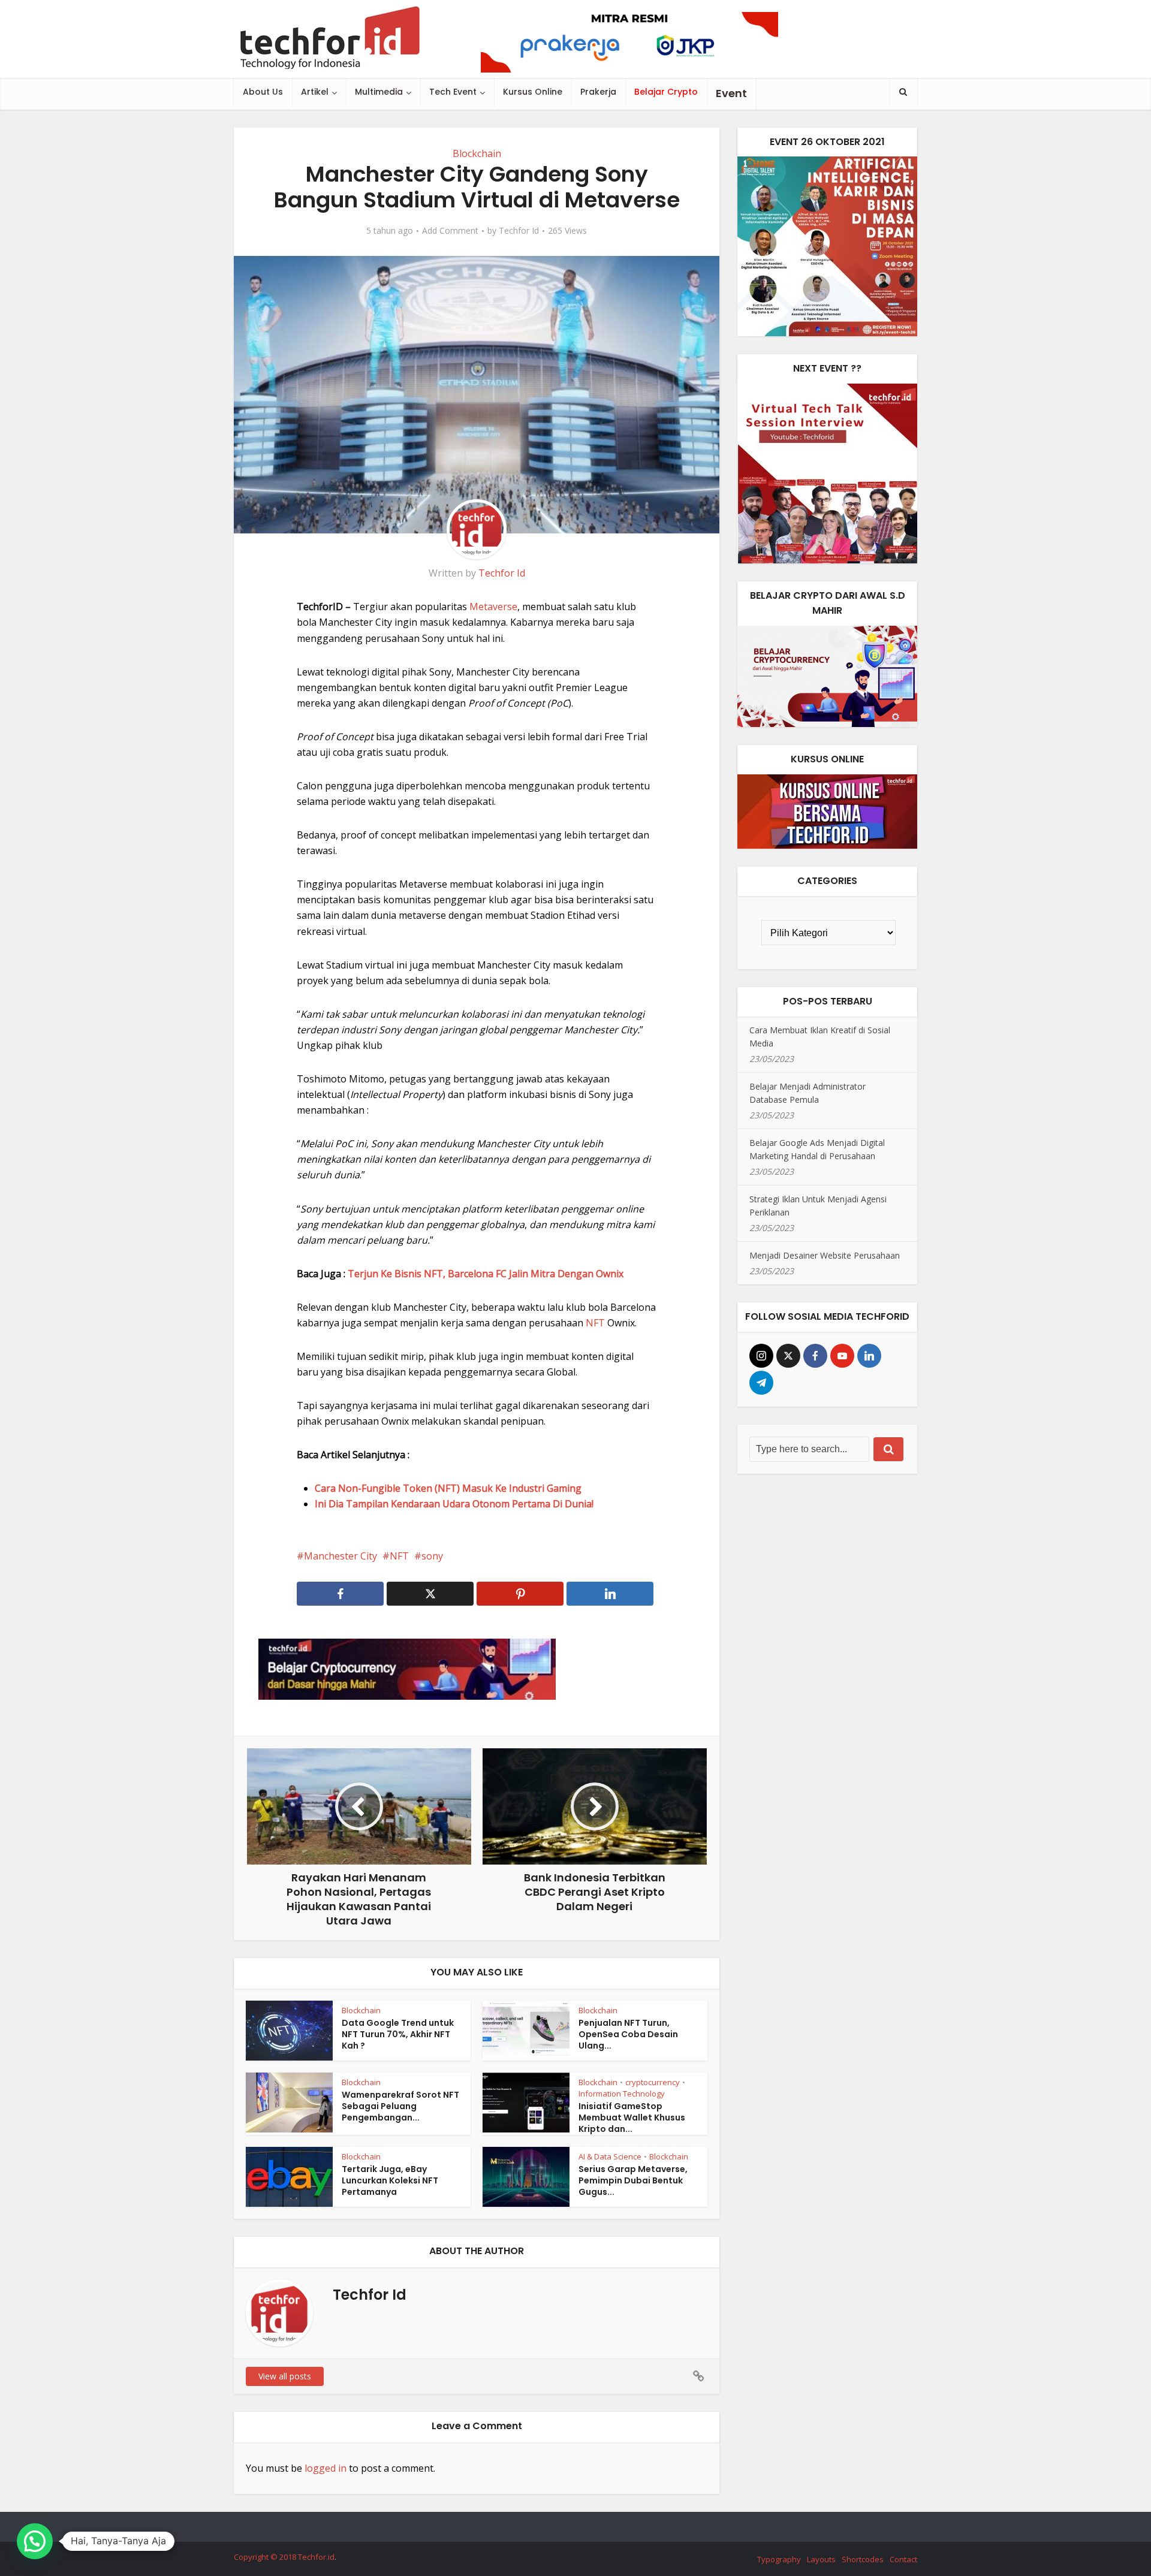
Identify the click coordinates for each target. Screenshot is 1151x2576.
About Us (263, 92)
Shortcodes (863, 2559)
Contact (903, 2559)
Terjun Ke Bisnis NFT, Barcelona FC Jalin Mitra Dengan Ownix (486, 1274)
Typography (779, 2559)
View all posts (285, 2376)
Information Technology (622, 2094)
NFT (596, 1323)
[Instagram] (761, 1356)
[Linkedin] (869, 1356)
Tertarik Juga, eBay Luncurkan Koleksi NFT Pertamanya (390, 2180)
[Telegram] (761, 1383)
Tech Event (453, 92)
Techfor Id (519, 231)
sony (432, 1556)
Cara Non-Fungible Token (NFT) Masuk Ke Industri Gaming (448, 1488)
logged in (326, 2468)
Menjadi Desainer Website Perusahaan (825, 1255)
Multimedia (379, 92)
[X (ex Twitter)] (788, 1356)
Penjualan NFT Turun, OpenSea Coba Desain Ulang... (628, 2034)
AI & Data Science (610, 2156)
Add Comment (450, 231)
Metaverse (493, 607)
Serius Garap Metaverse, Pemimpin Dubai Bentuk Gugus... (633, 2180)
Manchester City (341, 1556)
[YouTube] (842, 1356)
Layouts (821, 2559)
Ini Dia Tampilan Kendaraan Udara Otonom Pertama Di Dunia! (454, 1504)
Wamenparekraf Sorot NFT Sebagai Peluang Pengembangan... (400, 2106)
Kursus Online (533, 92)
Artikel (315, 92)
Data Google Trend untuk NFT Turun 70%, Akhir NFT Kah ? (398, 2034)
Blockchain (477, 153)
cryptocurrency (653, 2082)
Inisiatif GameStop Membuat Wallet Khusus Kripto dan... (632, 2117)
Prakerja (598, 92)
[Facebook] (815, 1356)
